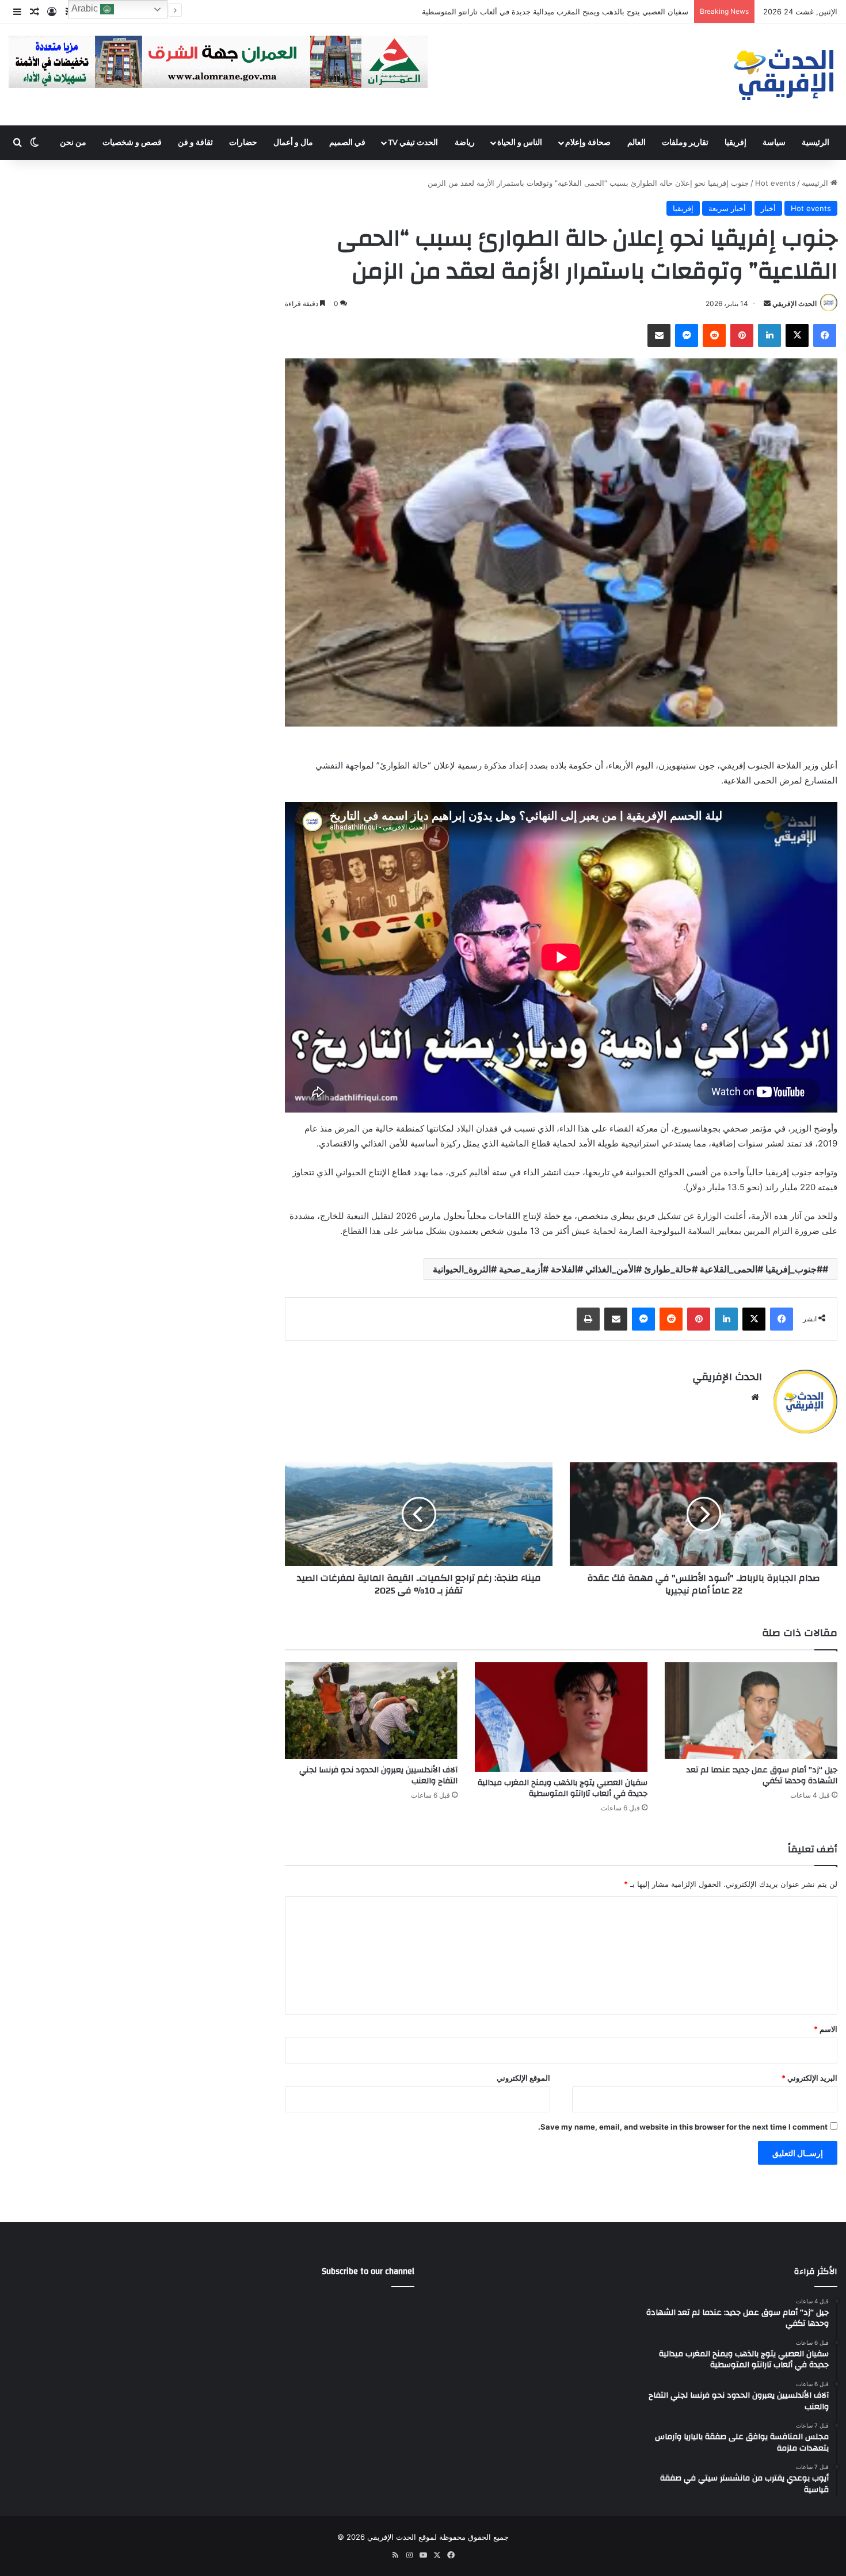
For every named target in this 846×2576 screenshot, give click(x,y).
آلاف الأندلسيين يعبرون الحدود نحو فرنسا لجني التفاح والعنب (593, 12)
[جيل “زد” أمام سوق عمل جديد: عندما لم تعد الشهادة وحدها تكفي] (751, 1711)
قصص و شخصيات (132, 143)
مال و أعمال (293, 143)
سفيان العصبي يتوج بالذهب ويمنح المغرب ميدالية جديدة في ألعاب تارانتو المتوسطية (563, 1788)
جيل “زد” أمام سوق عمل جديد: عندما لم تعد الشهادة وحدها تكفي (762, 1776)
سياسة (774, 143)
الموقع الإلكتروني (523, 2078)
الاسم (826, 2029)
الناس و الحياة (520, 143)
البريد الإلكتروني (809, 2078)
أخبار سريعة (727, 208)
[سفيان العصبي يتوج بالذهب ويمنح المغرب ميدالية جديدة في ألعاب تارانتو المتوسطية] (561, 1717)
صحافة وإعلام (588, 143)
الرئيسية (815, 143)
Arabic (86, 8)
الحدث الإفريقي (794, 303)
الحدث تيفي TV (413, 143)
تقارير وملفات (685, 143)
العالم (637, 143)
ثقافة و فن (195, 143)
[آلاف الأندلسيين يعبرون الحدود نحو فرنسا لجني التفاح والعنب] (371, 1711)
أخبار (768, 208)
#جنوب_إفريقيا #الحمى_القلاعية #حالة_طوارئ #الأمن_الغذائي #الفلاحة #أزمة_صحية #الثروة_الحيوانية (628, 1269)
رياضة (465, 143)
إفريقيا (736, 143)
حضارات (243, 143)
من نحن (73, 143)
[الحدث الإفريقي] (784, 75)
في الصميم (347, 143)
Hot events (775, 183)
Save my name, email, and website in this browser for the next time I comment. (683, 2127)
